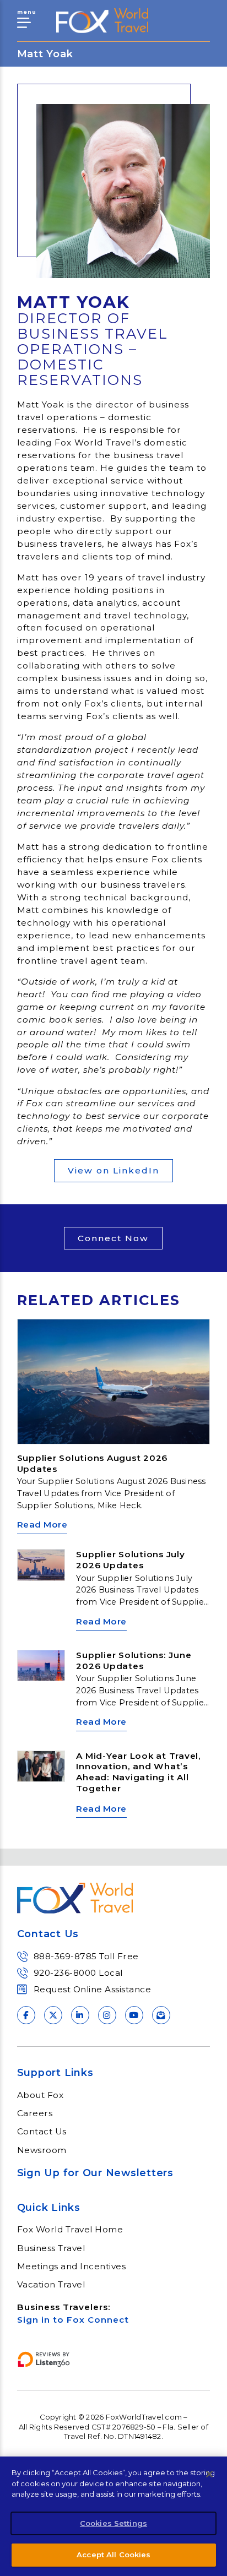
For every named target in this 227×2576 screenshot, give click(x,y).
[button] (113, 1238)
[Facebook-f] (26, 2015)
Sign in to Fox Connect (73, 2320)
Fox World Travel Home (70, 2230)
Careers (35, 2113)
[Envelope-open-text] (161, 2015)
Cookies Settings (113, 2523)
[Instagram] (107, 2015)
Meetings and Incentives (72, 2267)
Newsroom (42, 2150)
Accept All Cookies (113, 2555)
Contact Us (42, 2132)
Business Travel (51, 2248)
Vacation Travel (51, 2285)
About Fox (40, 2095)
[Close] (209, 2474)
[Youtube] (134, 2015)
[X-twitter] (53, 2015)
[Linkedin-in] (80, 2015)
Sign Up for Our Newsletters (95, 2173)
